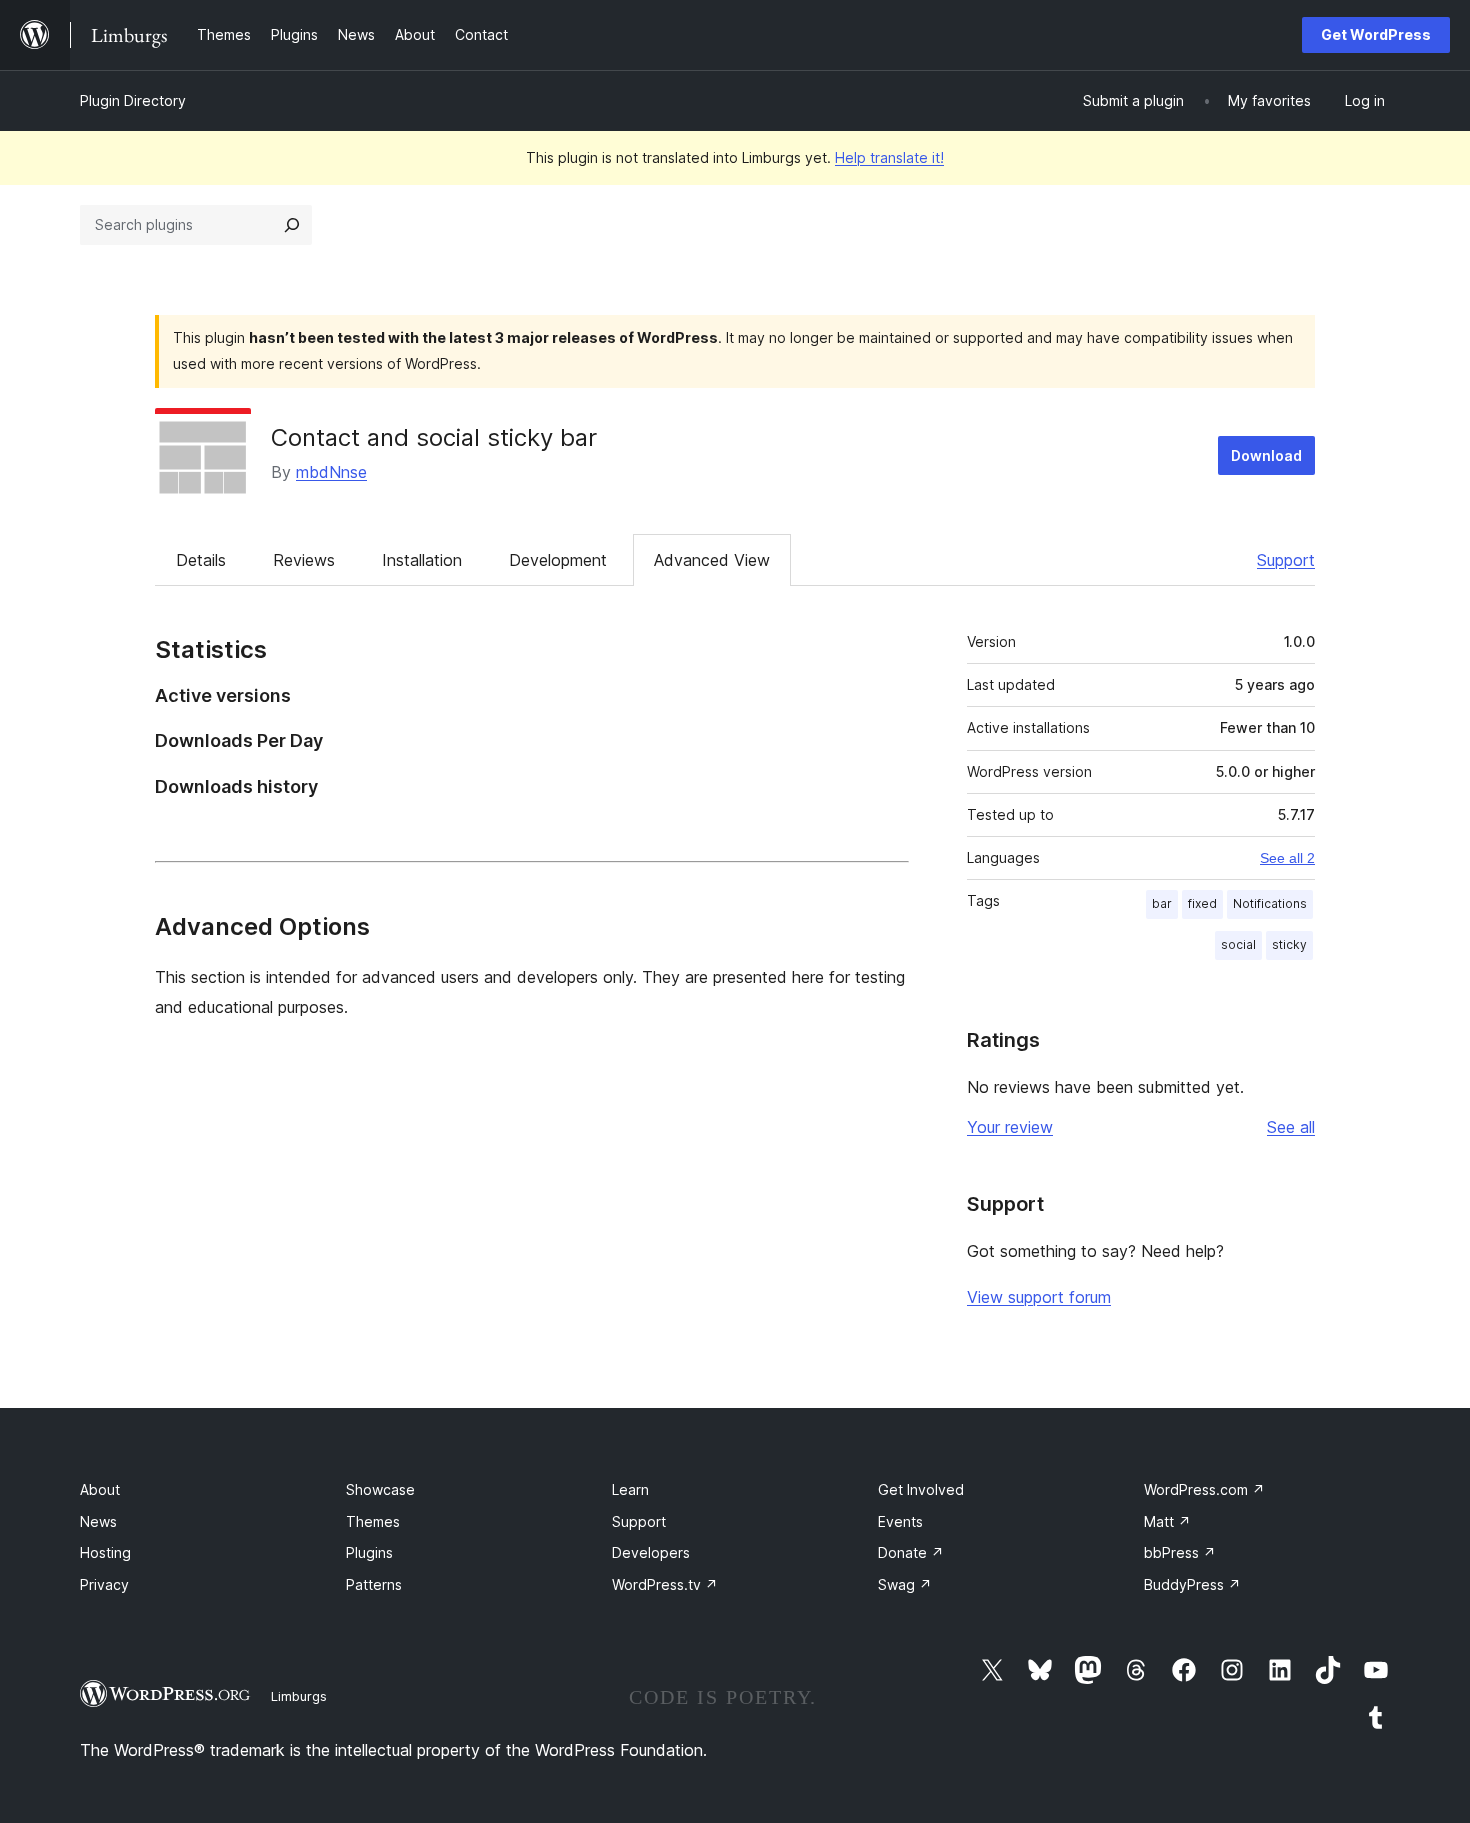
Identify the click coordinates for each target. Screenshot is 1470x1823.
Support (1286, 560)
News (98, 1521)
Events (900, 1521)
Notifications (1270, 903)
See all (1291, 1127)
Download (1266, 455)
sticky (1289, 944)
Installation (422, 560)
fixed (1202, 903)
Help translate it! (889, 157)
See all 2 (1287, 858)
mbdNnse (331, 472)
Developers (651, 1552)
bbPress (1180, 1552)
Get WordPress (1376, 34)
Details (201, 560)
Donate (911, 1552)
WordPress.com (1204, 1489)
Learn (630, 1489)
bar (1162, 903)
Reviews (304, 560)
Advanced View (712, 560)
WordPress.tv (665, 1584)
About (100, 1489)
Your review (1010, 1127)
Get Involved (921, 1489)
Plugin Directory (133, 100)
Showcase (380, 1489)
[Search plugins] (292, 225)
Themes (373, 1521)
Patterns (374, 1584)
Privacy (104, 1584)
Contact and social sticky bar (434, 437)
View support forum (1039, 1297)
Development (558, 560)
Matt (1167, 1521)
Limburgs (299, 1696)
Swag (905, 1584)
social (1238, 944)
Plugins (369, 1552)
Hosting (105, 1552)
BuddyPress (1192, 1584)
